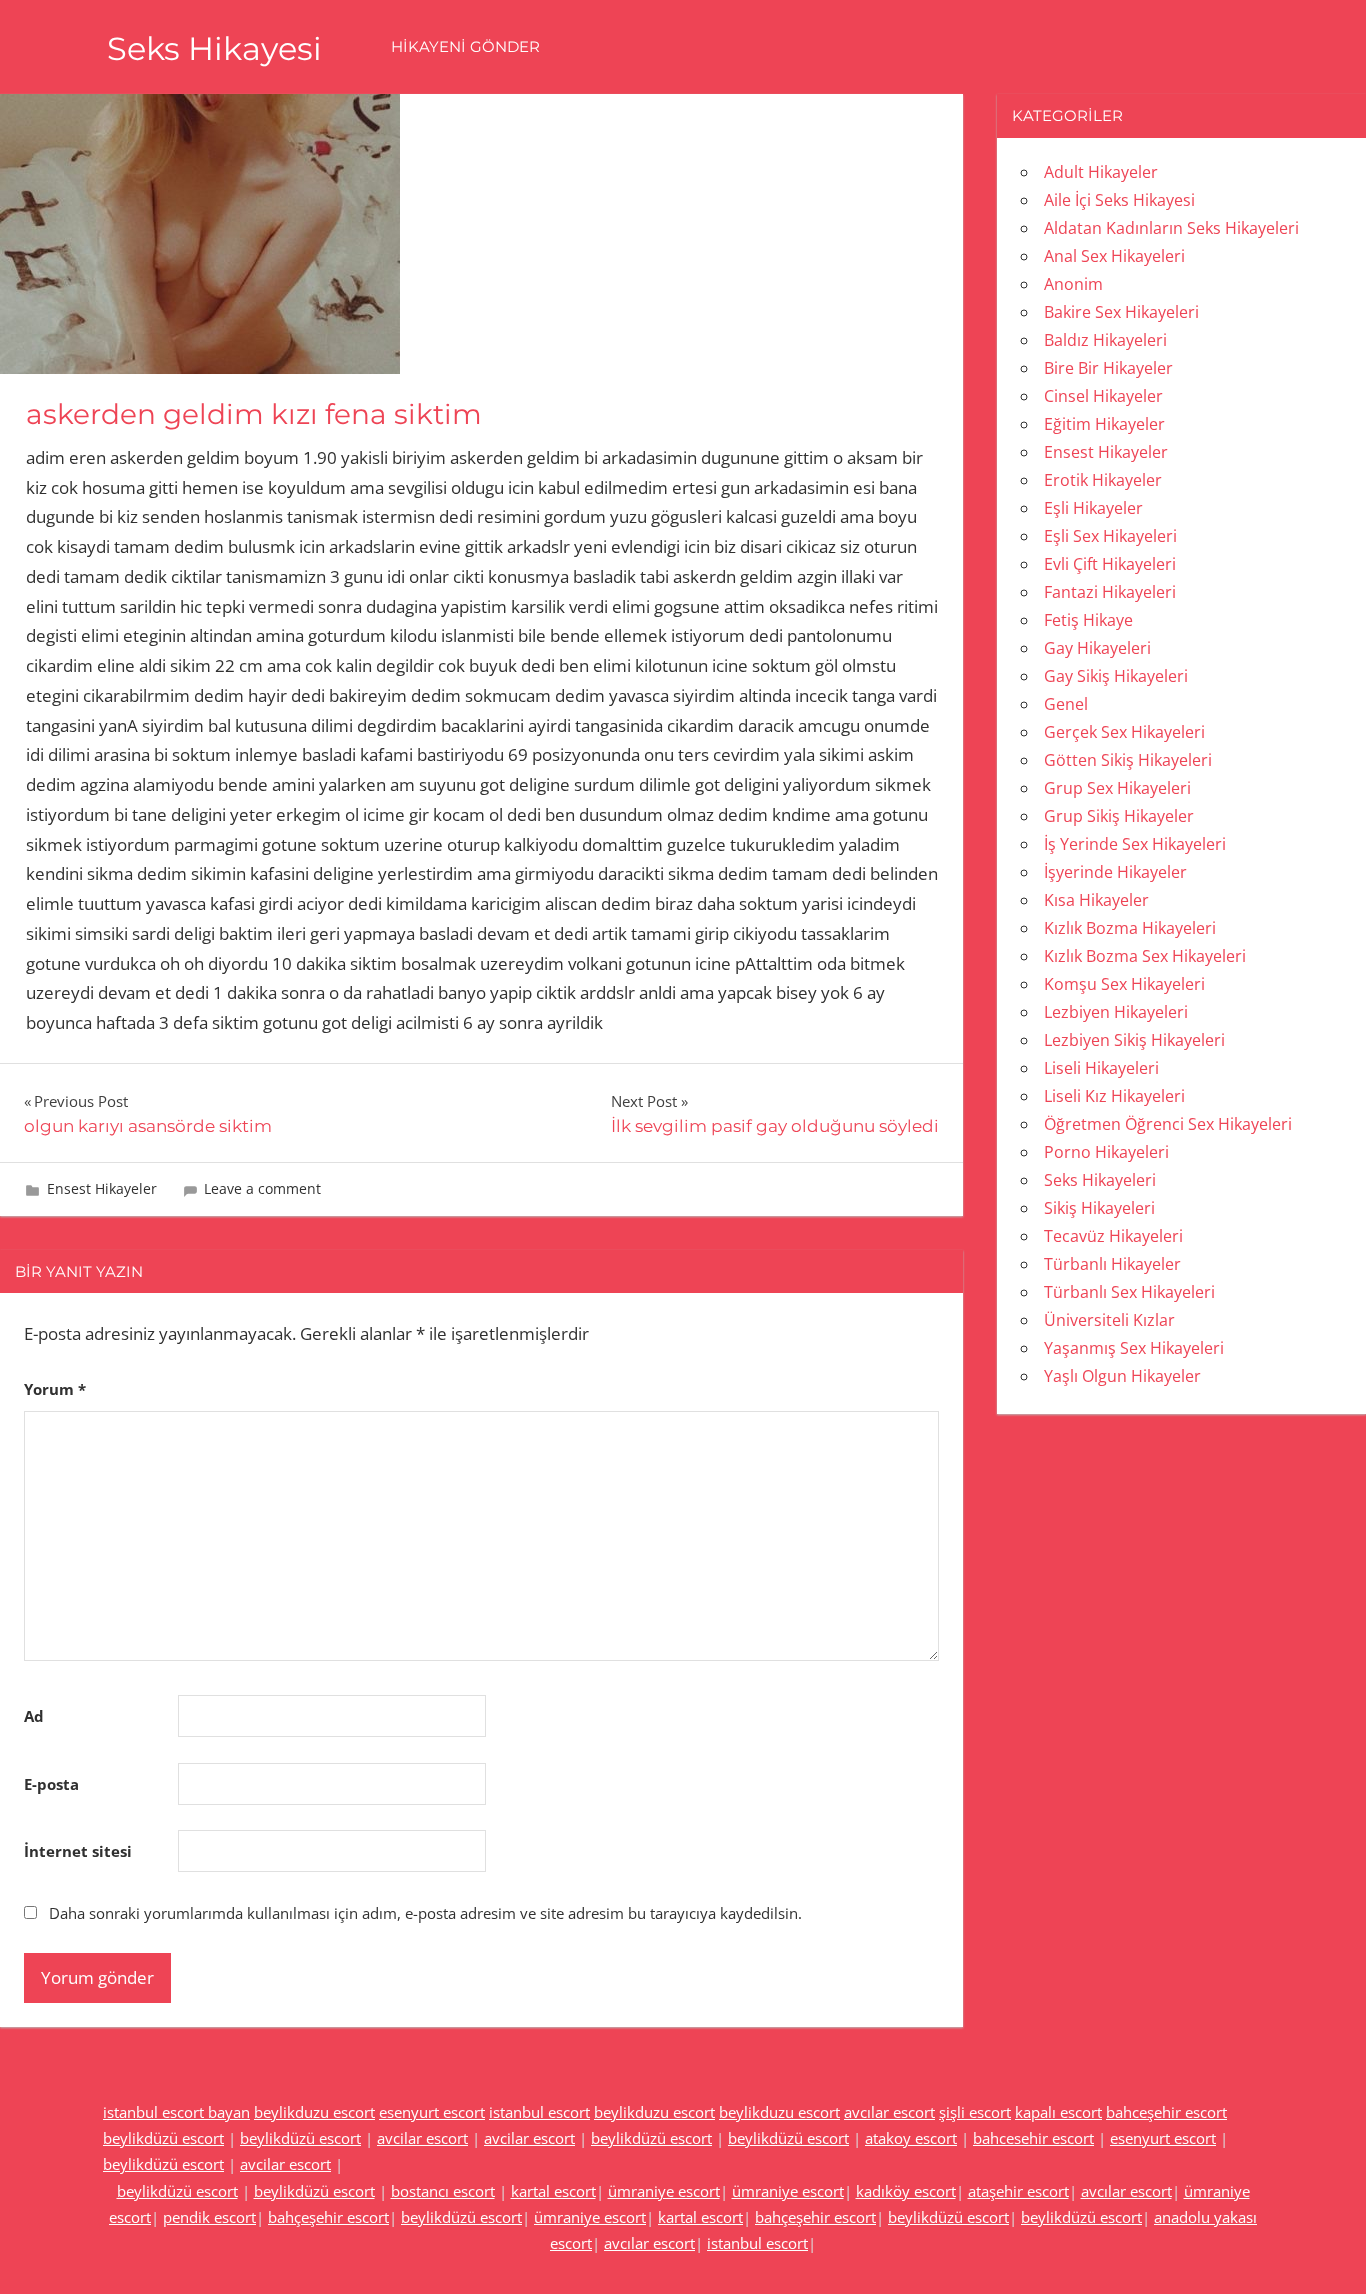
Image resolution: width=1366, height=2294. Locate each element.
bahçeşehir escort (328, 2217)
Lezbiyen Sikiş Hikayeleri (1134, 1040)
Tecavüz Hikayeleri (1113, 1236)
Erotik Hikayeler (1103, 480)
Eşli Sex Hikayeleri (1110, 536)
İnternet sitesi (78, 1851)
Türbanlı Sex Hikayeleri (1129, 1292)
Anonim (1073, 284)
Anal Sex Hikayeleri (1114, 256)
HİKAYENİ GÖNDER (465, 46)
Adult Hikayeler (1101, 172)
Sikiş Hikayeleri (1099, 1208)
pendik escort (209, 2217)
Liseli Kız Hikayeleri (1114, 1096)
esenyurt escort (432, 2112)
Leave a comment (262, 1188)
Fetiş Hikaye (1088, 620)
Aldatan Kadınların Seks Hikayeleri (1171, 228)
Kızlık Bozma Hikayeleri (1130, 928)
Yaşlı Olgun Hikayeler (1122, 1376)
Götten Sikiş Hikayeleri (1128, 760)
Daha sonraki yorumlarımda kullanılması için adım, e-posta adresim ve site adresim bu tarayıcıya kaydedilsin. (425, 1913)
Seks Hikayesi (214, 48)
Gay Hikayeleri (1097, 648)
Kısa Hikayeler (1096, 900)
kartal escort (553, 2191)
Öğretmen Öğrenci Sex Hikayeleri (1168, 1124)
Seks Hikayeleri (1100, 1180)
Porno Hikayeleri (1106, 1152)
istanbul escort (539, 2112)
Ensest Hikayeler (102, 1188)
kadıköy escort (906, 2191)
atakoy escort (911, 2138)
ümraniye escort (664, 2191)
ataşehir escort (1018, 2191)
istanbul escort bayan (176, 2112)
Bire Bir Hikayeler (1108, 368)
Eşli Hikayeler (1093, 508)
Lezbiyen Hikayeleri (1116, 1012)
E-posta (51, 1784)
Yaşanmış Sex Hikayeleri (1134, 1348)
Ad (34, 1716)
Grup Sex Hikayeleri (1117, 788)
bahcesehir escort (1033, 2138)
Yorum (55, 1389)
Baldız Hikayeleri (1105, 340)
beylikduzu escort (314, 2112)
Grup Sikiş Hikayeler (1119, 816)
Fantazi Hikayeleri (1110, 592)
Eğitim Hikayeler (1104, 424)
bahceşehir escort (1166, 2112)
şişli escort (975, 2112)
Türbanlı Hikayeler (1112, 1264)
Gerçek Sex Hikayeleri (1124, 732)
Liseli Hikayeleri (1101, 1068)
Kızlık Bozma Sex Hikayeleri (1145, 956)
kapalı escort (1058, 2112)
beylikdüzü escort (163, 2138)
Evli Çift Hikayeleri (1110, 564)
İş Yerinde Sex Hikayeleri (1135, 844)
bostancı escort (443, 2191)
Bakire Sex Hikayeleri (1121, 312)
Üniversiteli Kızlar (1109, 1320)
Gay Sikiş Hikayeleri (1116, 676)
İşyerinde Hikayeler (1115, 872)
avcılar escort (889, 2112)
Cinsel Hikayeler (1103, 396)
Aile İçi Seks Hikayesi (1119, 200)
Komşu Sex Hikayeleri (1124, 984)
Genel (1066, 704)
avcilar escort (422, 2138)
